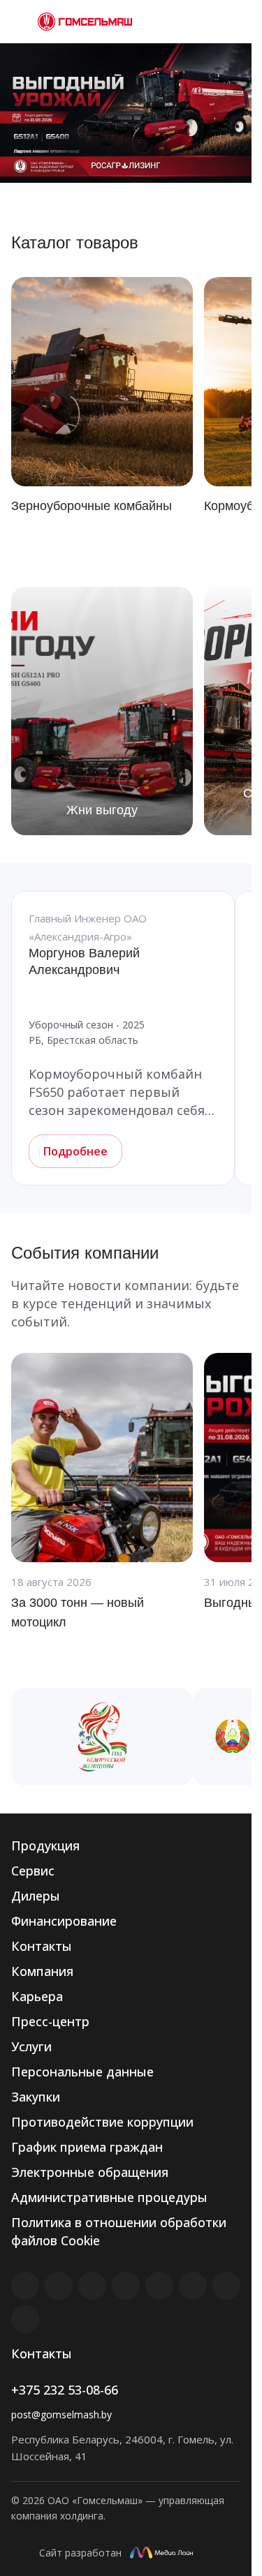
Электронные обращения (90, 2172)
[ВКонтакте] (25, 2286)
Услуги (31, 2046)
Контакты (42, 1946)
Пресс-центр (50, 2021)
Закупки (36, 2097)
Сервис (33, 1871)
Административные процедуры (109, 2197)
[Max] (25, 2319)
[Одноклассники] (193, 2286)
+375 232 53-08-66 (65, 2390)
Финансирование (64, 1921)
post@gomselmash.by (61, 2414)
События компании (85, 1253)
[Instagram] (92, 2286)
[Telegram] (126, 2286)
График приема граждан (87, 2147)
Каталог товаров (75, 242)
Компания (42, 1971)
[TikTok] (226, 2286)
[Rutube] (59, 2286)
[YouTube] (159, 2286)
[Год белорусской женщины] (102, 1737)
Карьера (37, 1996)
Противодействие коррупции (102, 2122)
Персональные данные (82, 2072)
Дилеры (36, 1896)
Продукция (45, 1845)
